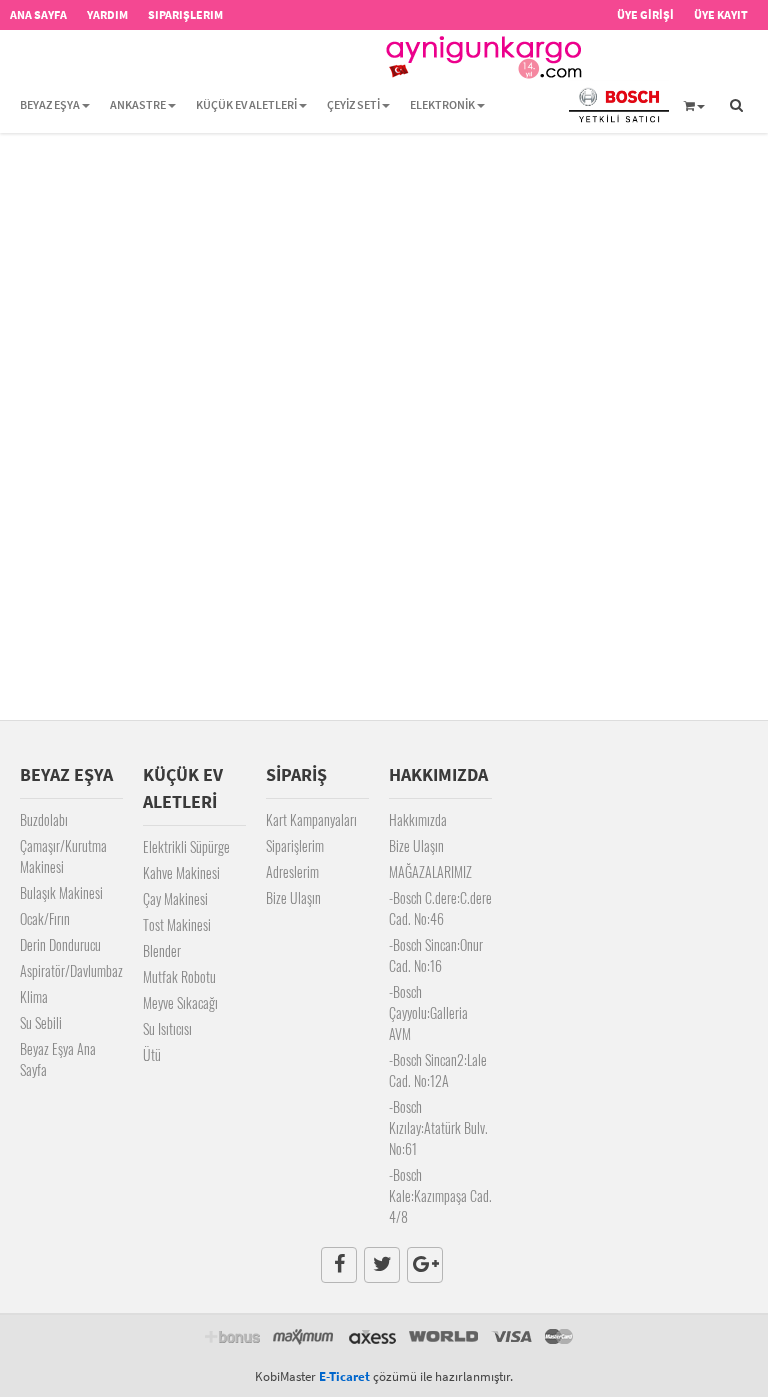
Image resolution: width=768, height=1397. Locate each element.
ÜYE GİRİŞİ (645, 14)
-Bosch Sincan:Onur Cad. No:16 (436, 955)
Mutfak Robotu (179, 976)
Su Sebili (41, 1022)
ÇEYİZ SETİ (353, 104)
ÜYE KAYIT (721, 14)
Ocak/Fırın (45, 918)
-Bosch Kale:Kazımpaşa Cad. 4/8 (440, 1195)
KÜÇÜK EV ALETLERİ (246, 104)
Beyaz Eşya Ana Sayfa (58, 1059)
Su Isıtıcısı (167, 1028)
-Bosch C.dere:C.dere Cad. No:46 (440, 908)
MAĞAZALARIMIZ (430, 871)
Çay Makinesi (175, 898)
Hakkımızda (418, 819)
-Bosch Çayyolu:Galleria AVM (428, 1012)
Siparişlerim (295, 845)
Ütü (152, 1054)
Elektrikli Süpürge (186, 846)
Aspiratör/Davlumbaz (71, 970)
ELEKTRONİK (442, 104)
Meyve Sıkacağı (180, 1002)
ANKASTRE (138, 104)
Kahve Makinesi (181, 872)
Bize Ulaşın (293, 897)
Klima (34, 996)
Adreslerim (292, 871)
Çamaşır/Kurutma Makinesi (63, 856)
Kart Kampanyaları (311, 819)
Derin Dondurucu (60, 944)
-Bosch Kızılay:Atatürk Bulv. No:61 (438, 1127)
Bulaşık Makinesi (61, 892)
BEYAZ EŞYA (50, 104)
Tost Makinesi (177, 924)
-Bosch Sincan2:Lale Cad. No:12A (438, 1070)
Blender (162, 950)
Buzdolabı (44, 819)
